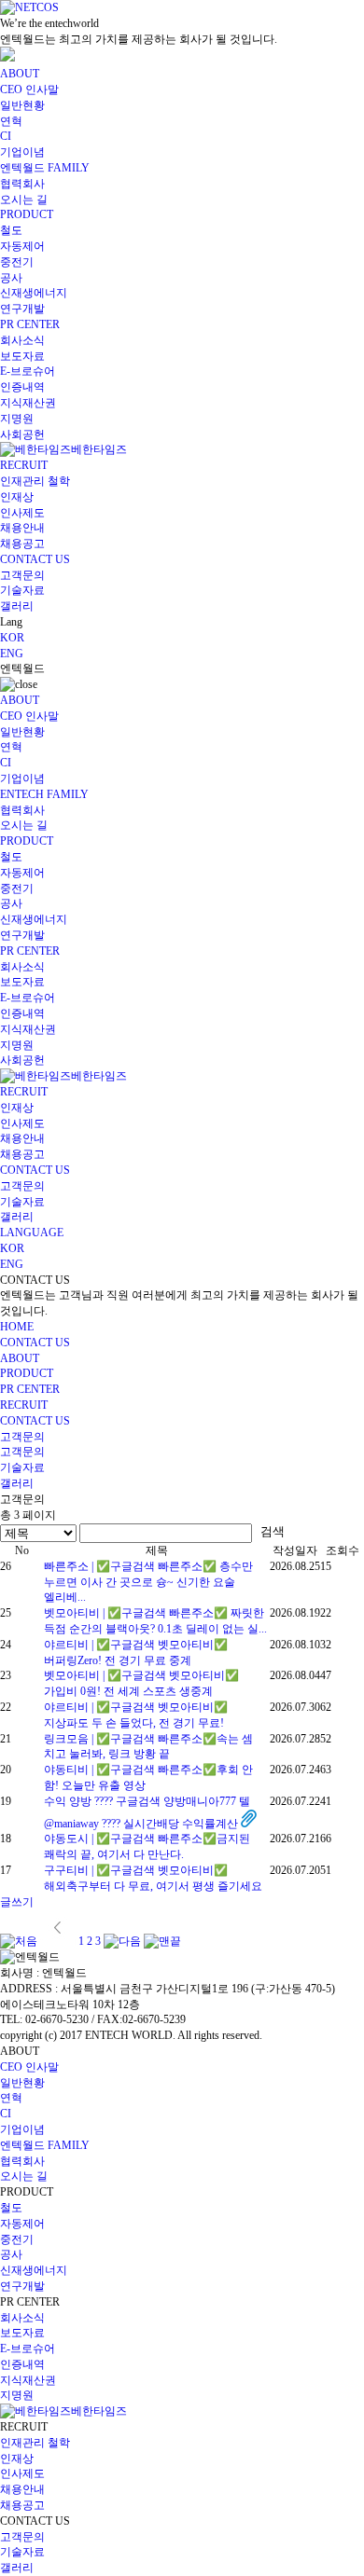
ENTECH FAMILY (44, 794)
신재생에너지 (34, 293)
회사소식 (22, 340)
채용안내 (22, 528)
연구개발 (22, 309)
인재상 (17, 497)
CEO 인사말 (29, 90)
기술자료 (22, 590)
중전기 (17, 262)
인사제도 (22, 513)
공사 (11, 278)
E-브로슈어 (28, 371)
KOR (12, 638)
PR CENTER (30, 324)
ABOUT (20, 74)
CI (6, 136)
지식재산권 (28, 403)
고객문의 (22, 575)
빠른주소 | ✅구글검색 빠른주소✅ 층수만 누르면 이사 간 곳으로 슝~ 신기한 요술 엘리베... (148, 1582)
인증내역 (22, 387)
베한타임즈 (99, 449)
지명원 (17, 419)
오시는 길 (24, 200)
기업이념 (22, 152)
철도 (11, 230)
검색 (273, 1531)
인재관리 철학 (35, 481)
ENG (12, 654)
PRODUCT (27, 214)
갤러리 (17, 606)
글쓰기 (17, 1902)
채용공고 (22, 544)
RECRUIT (24, 465)
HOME (17, 1327)
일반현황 (22, 105)
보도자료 (22, 356)
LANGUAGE (32, 1233)
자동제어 (22, 246)
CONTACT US (35, 559)
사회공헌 (22, 434)
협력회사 (22, 184)
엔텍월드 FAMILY (45, 168)
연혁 (11, 121)
